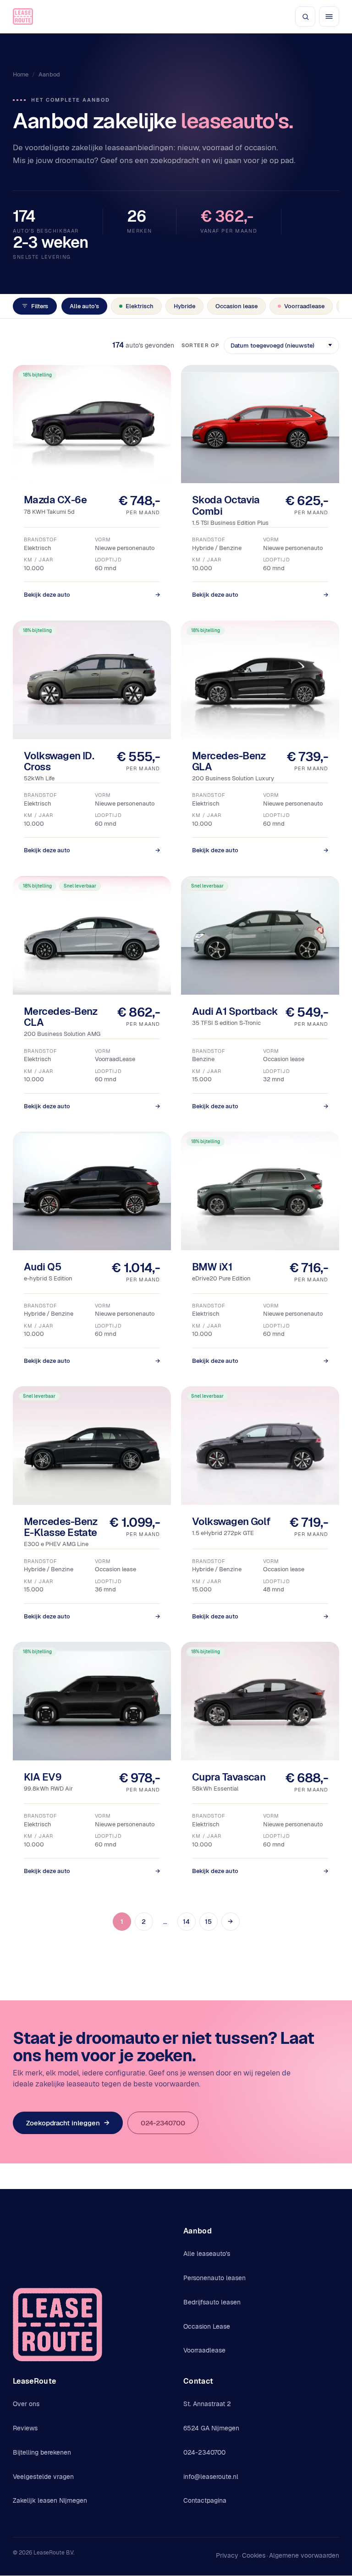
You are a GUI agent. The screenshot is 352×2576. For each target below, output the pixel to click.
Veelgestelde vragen (43, 2477)
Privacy (227, 2555)
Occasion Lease (207, 2326)
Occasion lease (236, 306)
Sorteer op (200, 345)
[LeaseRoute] (23, 16)
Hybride (184, 306)
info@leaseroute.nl (211, 2477)
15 (208, 1922)
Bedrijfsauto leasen (212, 2302)
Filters (40, 306)
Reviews (25, 2428)
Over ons (26, 2404)
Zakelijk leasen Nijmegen (50, 2500)
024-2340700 (163, 2123)
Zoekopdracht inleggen (68, 2123)
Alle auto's (84, 306)
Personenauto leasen (214, 2278)
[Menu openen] (329, 16)
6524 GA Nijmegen (211, 2428)
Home (21, 74)
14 (186, 1922)
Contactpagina (205, 2500)
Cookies (254, 2555)
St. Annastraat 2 (207, 2404)
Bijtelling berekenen (42, 2452)
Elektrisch (140, 306)
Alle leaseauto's (207, 2254)
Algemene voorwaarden (304, 2555)
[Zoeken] (305, 16)
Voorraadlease (304, 306)
